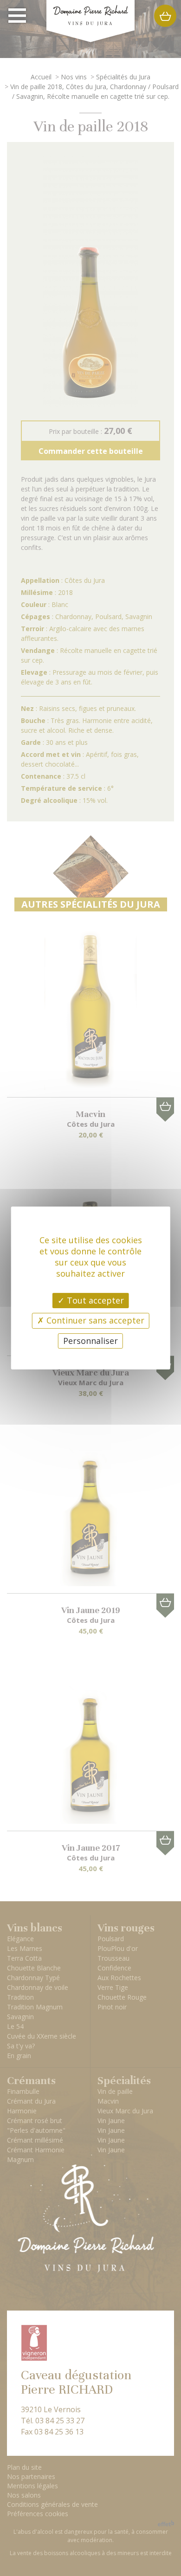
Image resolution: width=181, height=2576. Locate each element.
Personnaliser (90, 1341)
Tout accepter (94, 1300)
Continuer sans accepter (94, 1320)
